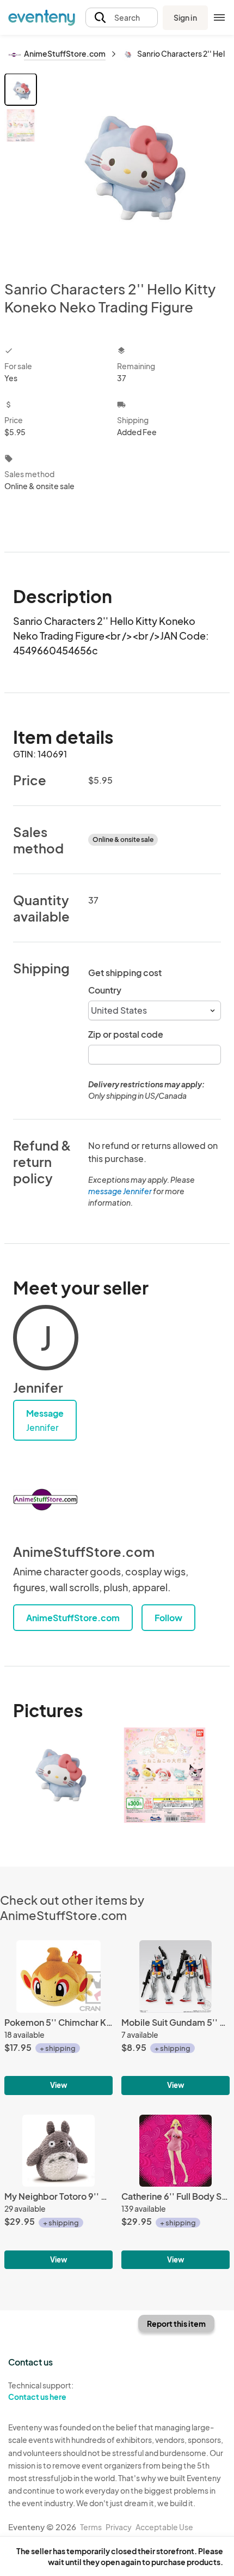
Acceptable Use (164, 2527)
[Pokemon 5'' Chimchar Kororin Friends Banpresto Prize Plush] (59, 2017)
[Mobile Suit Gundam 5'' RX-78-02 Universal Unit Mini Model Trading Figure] (175, 2017)
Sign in (185, 17)
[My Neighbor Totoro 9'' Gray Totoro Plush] (59, 2192)
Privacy (119, 2527)
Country (105, 990)
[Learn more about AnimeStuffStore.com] (46, 1500)
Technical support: (41, 2391)
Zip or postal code (126, 1034)
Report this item (176, 2324)
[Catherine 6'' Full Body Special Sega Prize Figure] (175, 2192)
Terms (91, 2527)
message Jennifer (120, 1191)
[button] (122, 18)
